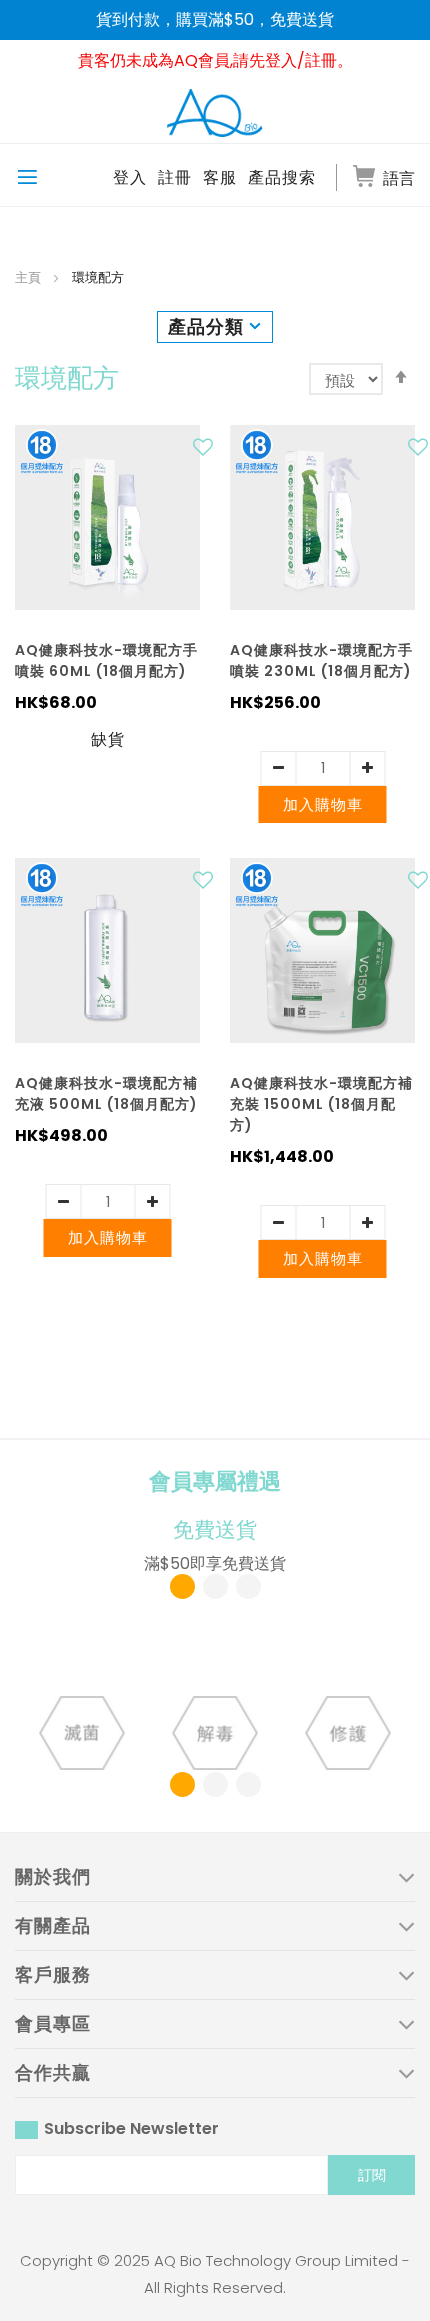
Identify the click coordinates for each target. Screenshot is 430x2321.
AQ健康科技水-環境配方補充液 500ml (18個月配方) (106, 1093)
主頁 (29, 277)
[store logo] (215, 112)
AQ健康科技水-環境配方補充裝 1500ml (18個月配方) (321, 1104)
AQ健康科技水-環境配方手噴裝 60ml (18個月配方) (106, 660)
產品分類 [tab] (206, 326)
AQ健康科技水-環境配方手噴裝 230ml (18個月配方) (321, 660)
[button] (205, 452)
